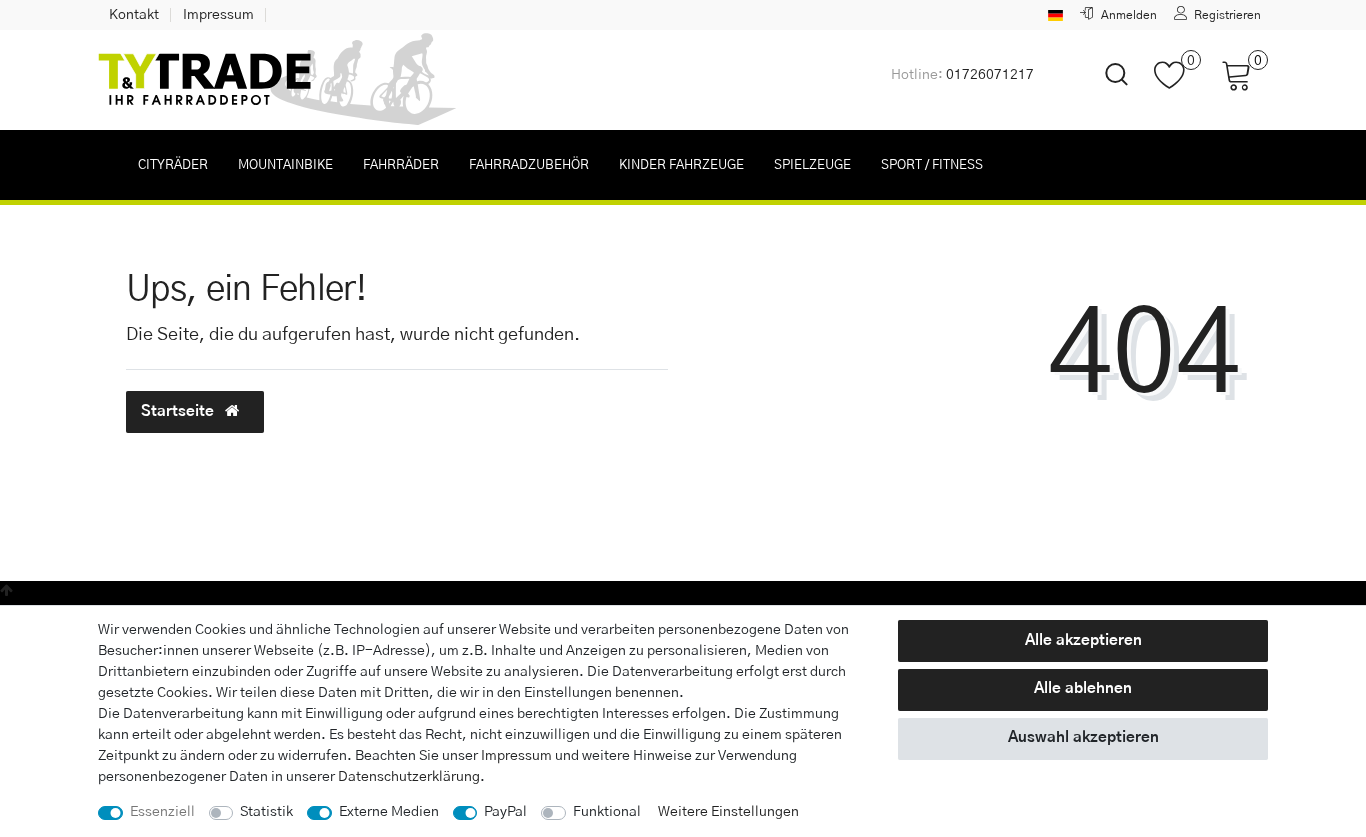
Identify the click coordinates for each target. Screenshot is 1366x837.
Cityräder (173, 165)
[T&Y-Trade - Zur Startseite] (278, 80)
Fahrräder (401, 165)
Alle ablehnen (1083, 688)
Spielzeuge (812, 165)
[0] (1177, 85)
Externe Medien (389, 812)
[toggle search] (1104, 91)
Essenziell (162, 812)
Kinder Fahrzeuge (681, 165)
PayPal (505, 812)
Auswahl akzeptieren (1083, 737)
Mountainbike (285, 165)
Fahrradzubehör (529, 165)
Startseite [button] (179, 411)
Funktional (607, 812)
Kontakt (134, 15)
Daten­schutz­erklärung (409, 777)
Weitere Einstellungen (728, 812)
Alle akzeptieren (1083, 640)
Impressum (218, 15)
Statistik (266, 812)
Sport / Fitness (932, 165)
